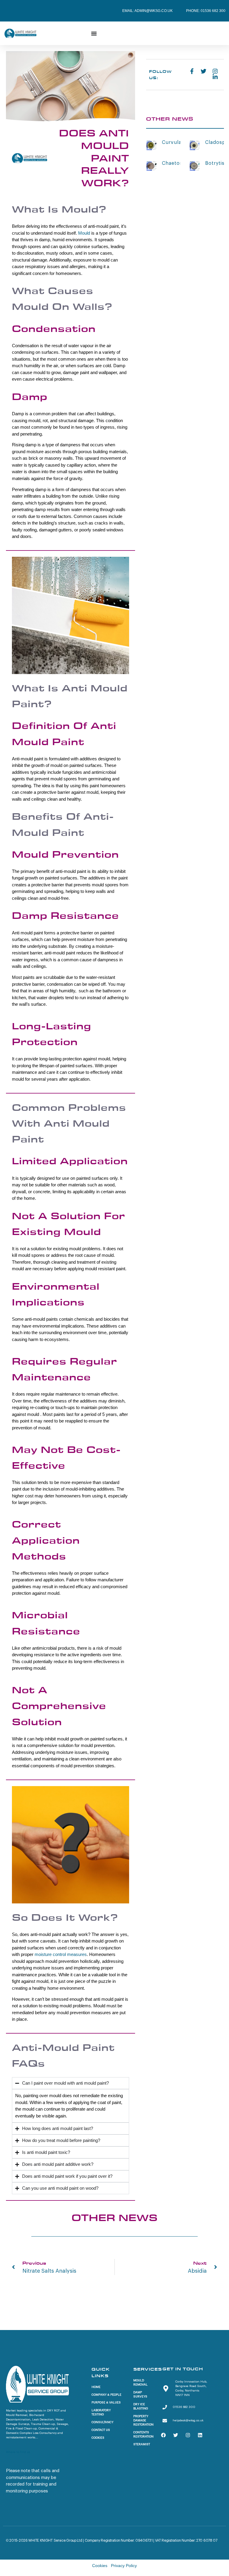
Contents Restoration (143, 2434)
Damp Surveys (140, 2394)
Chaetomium (178, 163)
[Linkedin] (200, 2435)
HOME (96, 2387)
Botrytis (215, 163)
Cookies (98, 2438)
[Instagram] (188, 2435)
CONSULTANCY (102, 2422)
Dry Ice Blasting (141, 2406)
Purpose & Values (106, 2403)
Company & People (106, 2395)
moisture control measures (61, 1954)
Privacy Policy (124, 2566)
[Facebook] (163, 2435)
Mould (84, 233)
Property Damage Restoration (143, 2420)
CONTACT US (101, 2430)
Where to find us (18, 2452)
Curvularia (175, 142)
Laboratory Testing (101, 2412)
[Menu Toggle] (94, 33)
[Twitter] (176, 2435)
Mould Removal (140, 2383)
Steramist (142, 2444)
